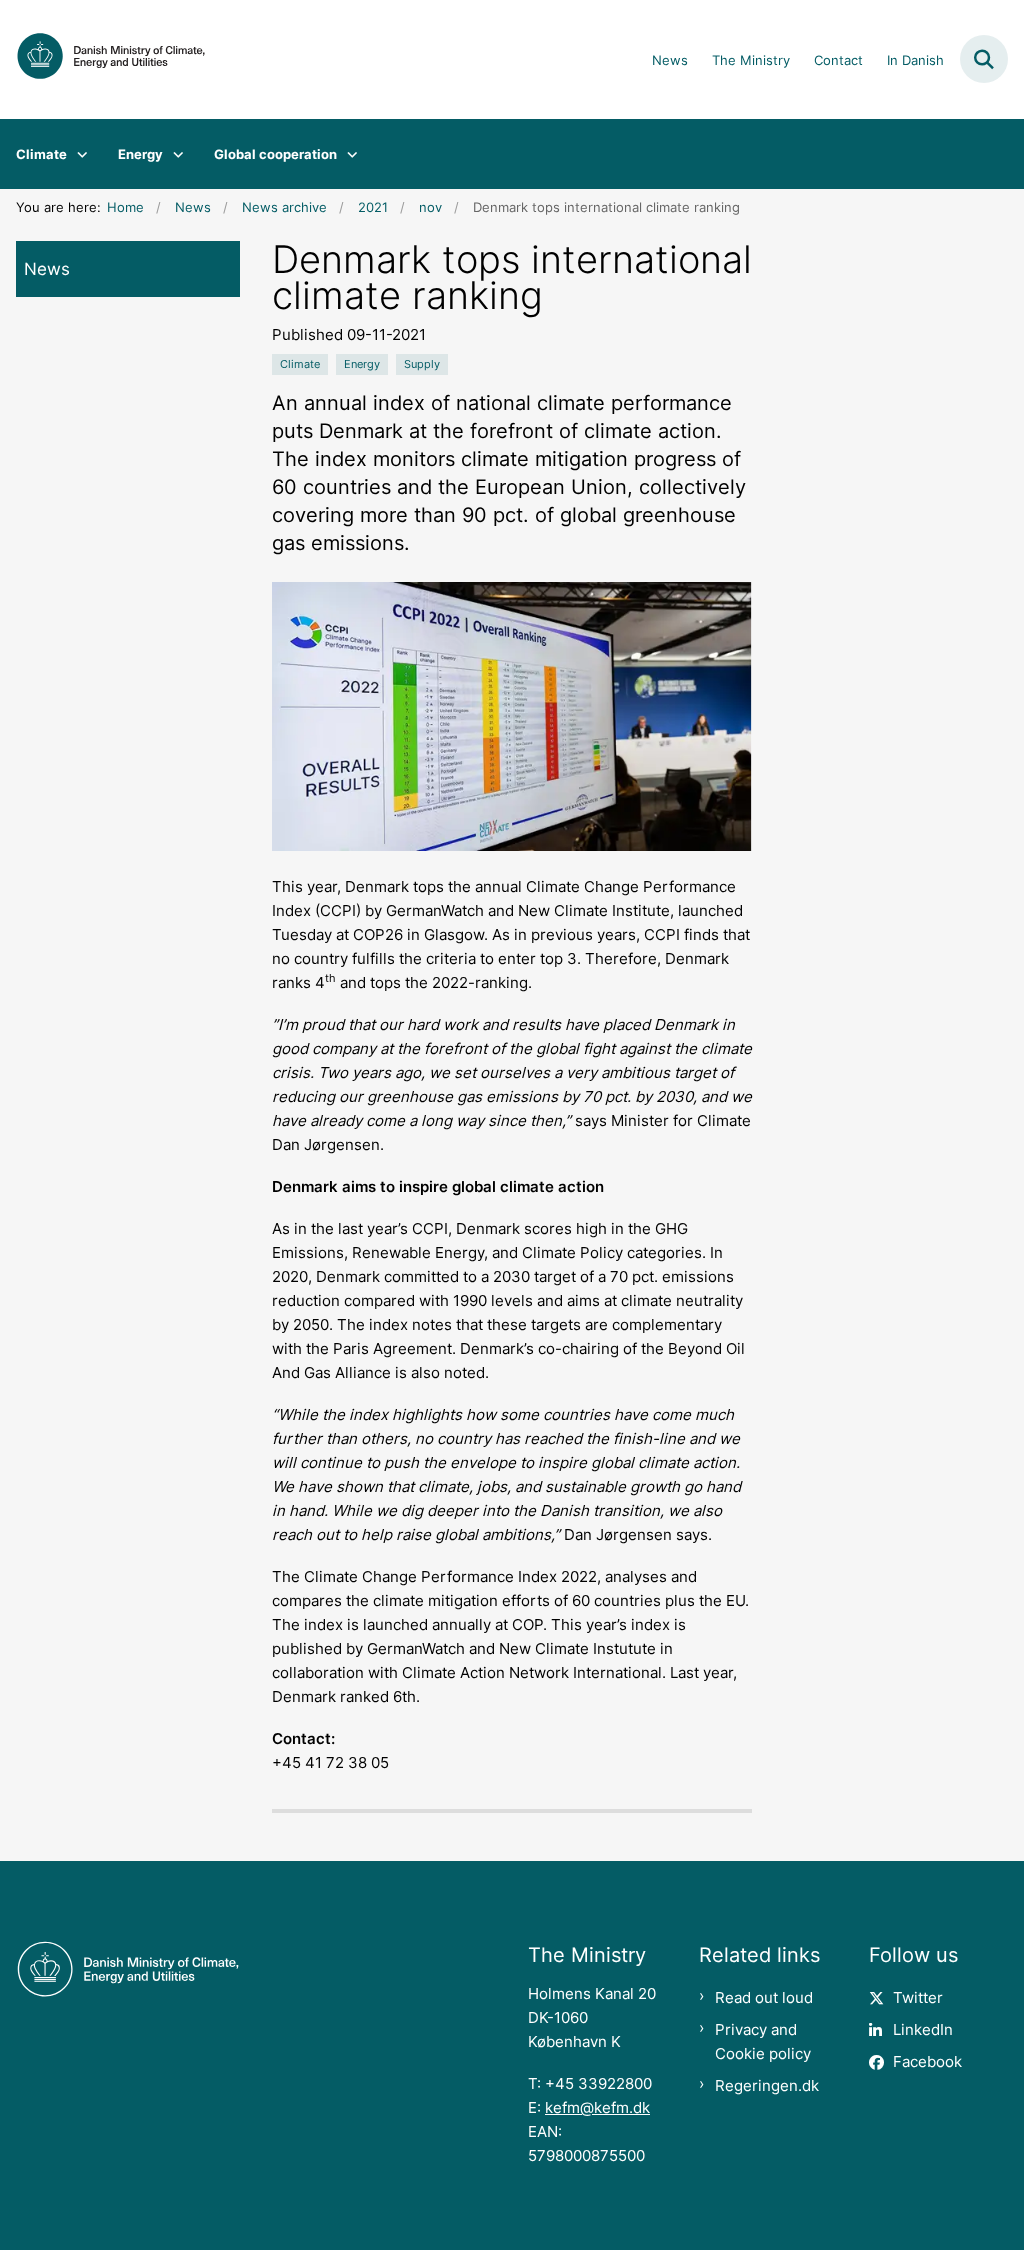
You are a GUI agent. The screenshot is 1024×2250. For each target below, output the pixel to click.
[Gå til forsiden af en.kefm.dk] (103, 59)
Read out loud (764, 1997)
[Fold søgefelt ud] (984, 59)
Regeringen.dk (767, 2085)
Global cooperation (275, 154)
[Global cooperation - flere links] (347, 154)
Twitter (918, 1997)
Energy (140, 154)
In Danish (915, 61)
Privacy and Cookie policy (763, 2041)
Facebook (927, 2061)
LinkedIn (923, 2029)
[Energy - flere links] (173, 154)
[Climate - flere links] (77, 154)
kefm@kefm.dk (597, 2107)
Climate (41, 154)
